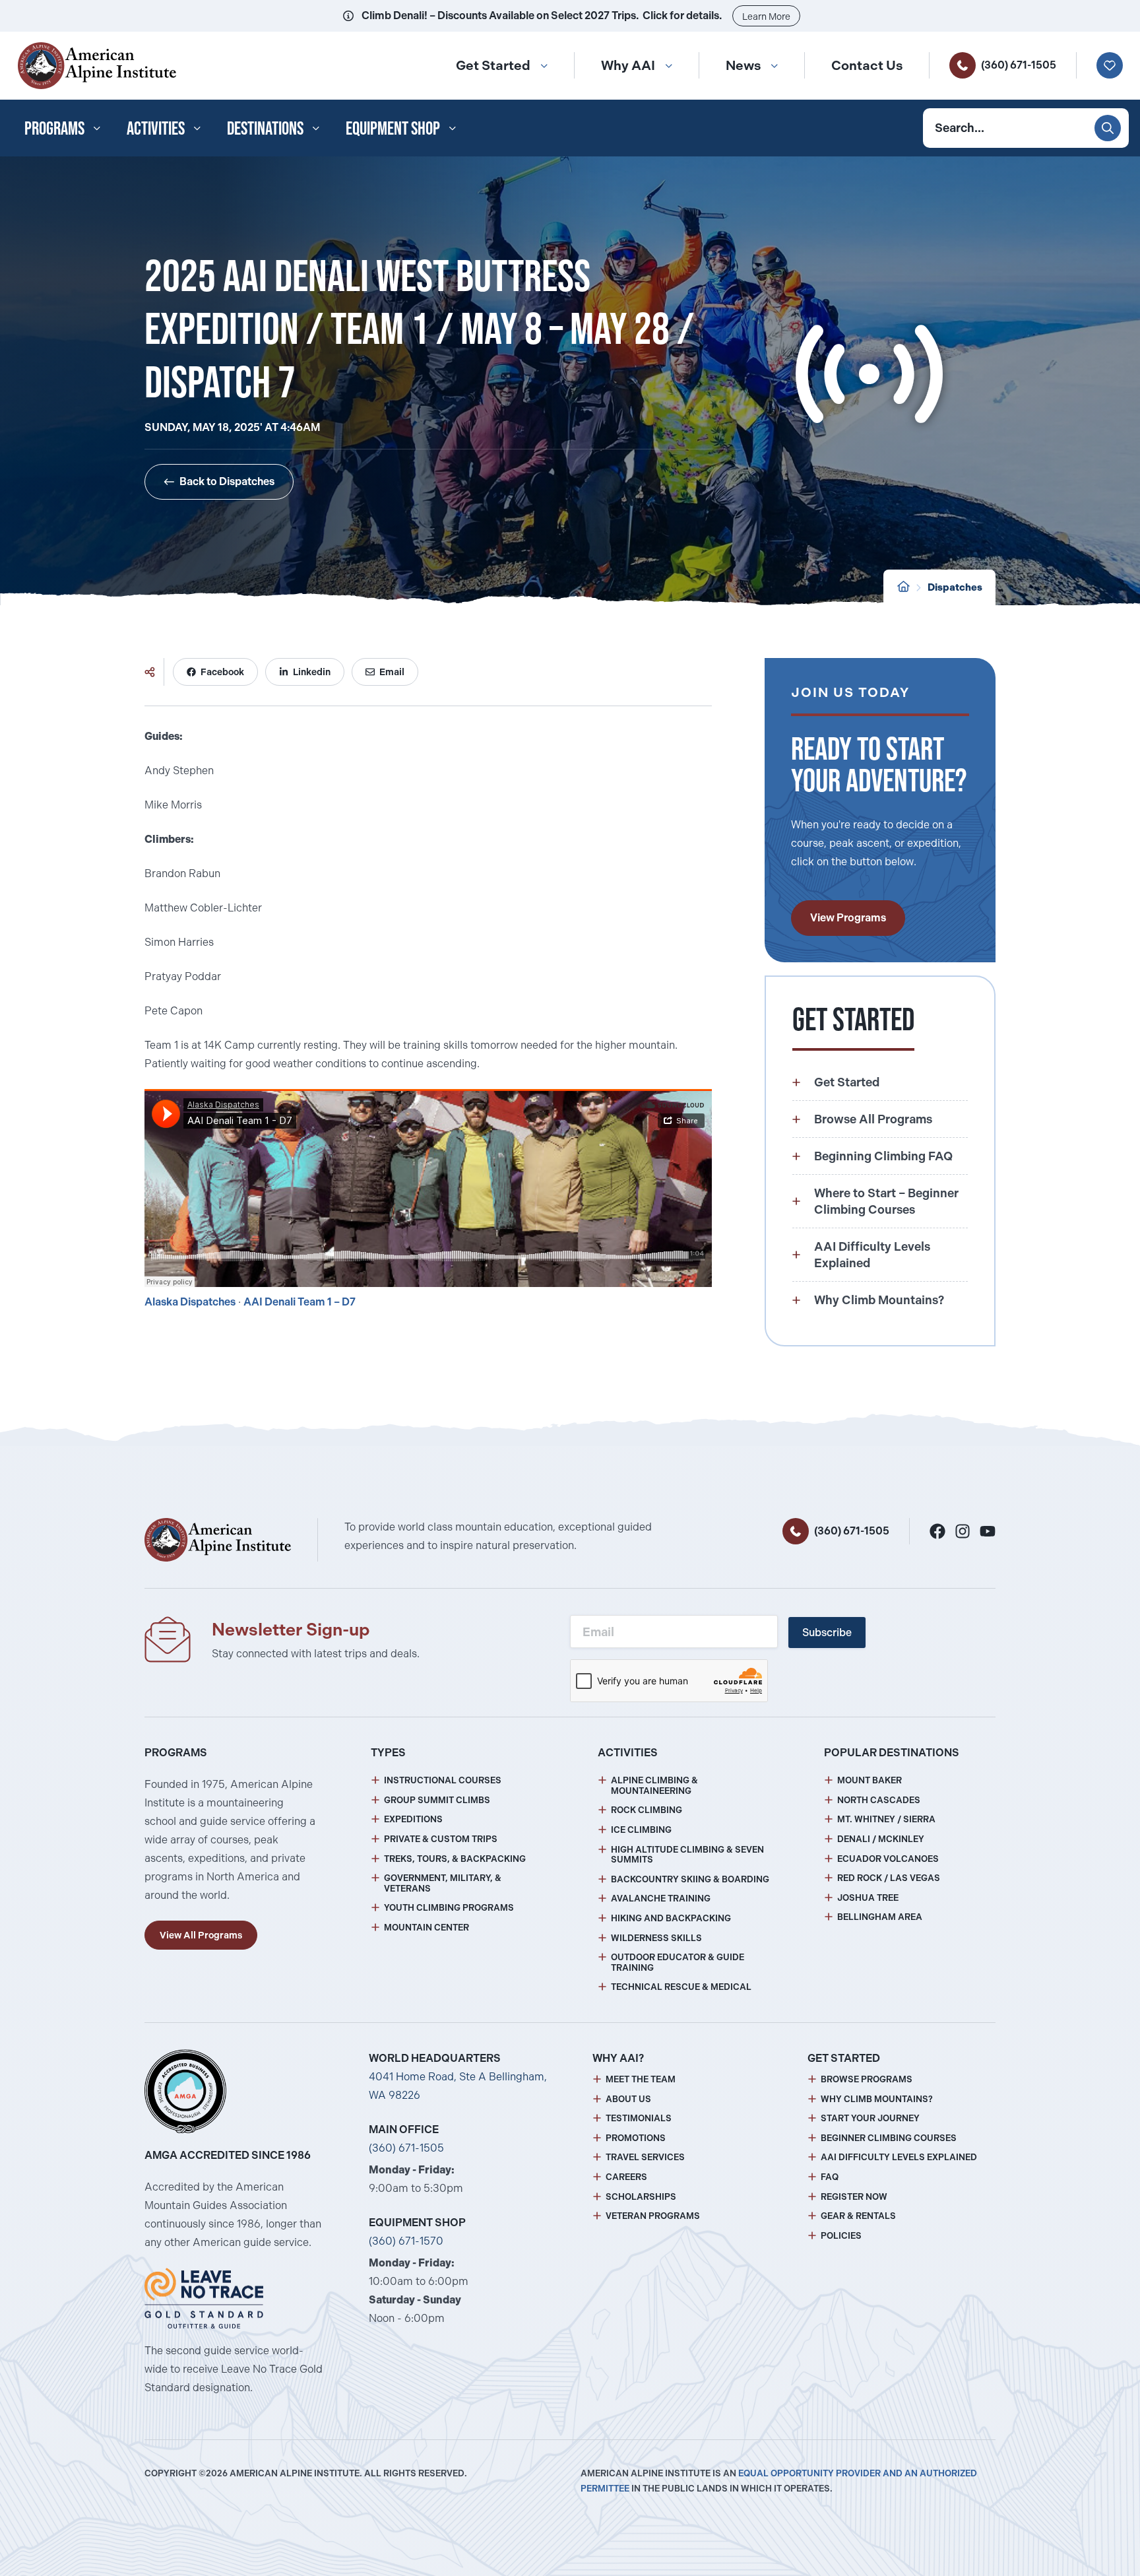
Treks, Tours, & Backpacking (455, 1859)
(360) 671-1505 (1019, 65)
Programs (54, 128)
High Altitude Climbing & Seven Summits (687, 1855)
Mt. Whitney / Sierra (886, 1819)
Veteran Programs (653, 2216)
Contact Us (867, 65)
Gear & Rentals (858, 2216)
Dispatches (955, 587)
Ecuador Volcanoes (888, 1859)
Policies (841, 2236)
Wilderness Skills (656, 1938)
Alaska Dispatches (190, 1302)
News (743, 65)
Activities (156, 128)
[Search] (1108, 128)
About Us (628, 2099)
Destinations (265, 128)
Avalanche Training (661, 1899)
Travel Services (645, 2157)
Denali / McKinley (881, 1839)
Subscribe (827, 1633)
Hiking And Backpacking (671, 1918)
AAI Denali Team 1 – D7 (300, 1302)
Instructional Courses (443, 1780)
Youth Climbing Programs (449, 1908)
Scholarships (641, 2197)
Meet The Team (641, 2079)
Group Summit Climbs (437, 1800)
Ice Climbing (641, 1830)
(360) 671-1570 (406, 2241)
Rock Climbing (647, 1810)
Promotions (636, 2138)
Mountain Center (427, 1928)
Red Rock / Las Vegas (889, 1878)
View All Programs (201, 1935)
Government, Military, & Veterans (443, 1883)
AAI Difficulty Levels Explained (899, 2157)
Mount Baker (870, 1780)
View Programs (848, 918)
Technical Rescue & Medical (681, 1987)
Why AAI (628, 65)
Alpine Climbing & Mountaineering (654, 1786)
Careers (626, 2177)
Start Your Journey (870, 2118)
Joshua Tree (868, 1898)
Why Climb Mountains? (877, 2099)
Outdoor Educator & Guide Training (678, 1963)
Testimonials (639, 2118)
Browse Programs (867, 2079)
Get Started (493, 65)
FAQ (830, 2177)
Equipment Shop (393, 128)
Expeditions (413, 1819)
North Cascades (879, 1800)
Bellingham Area (880, 1917)
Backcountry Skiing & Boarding (690, 1879)
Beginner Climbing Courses (889, 2138)
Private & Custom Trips (441, 1839)
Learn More (766, 17)
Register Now (854, 2197)
